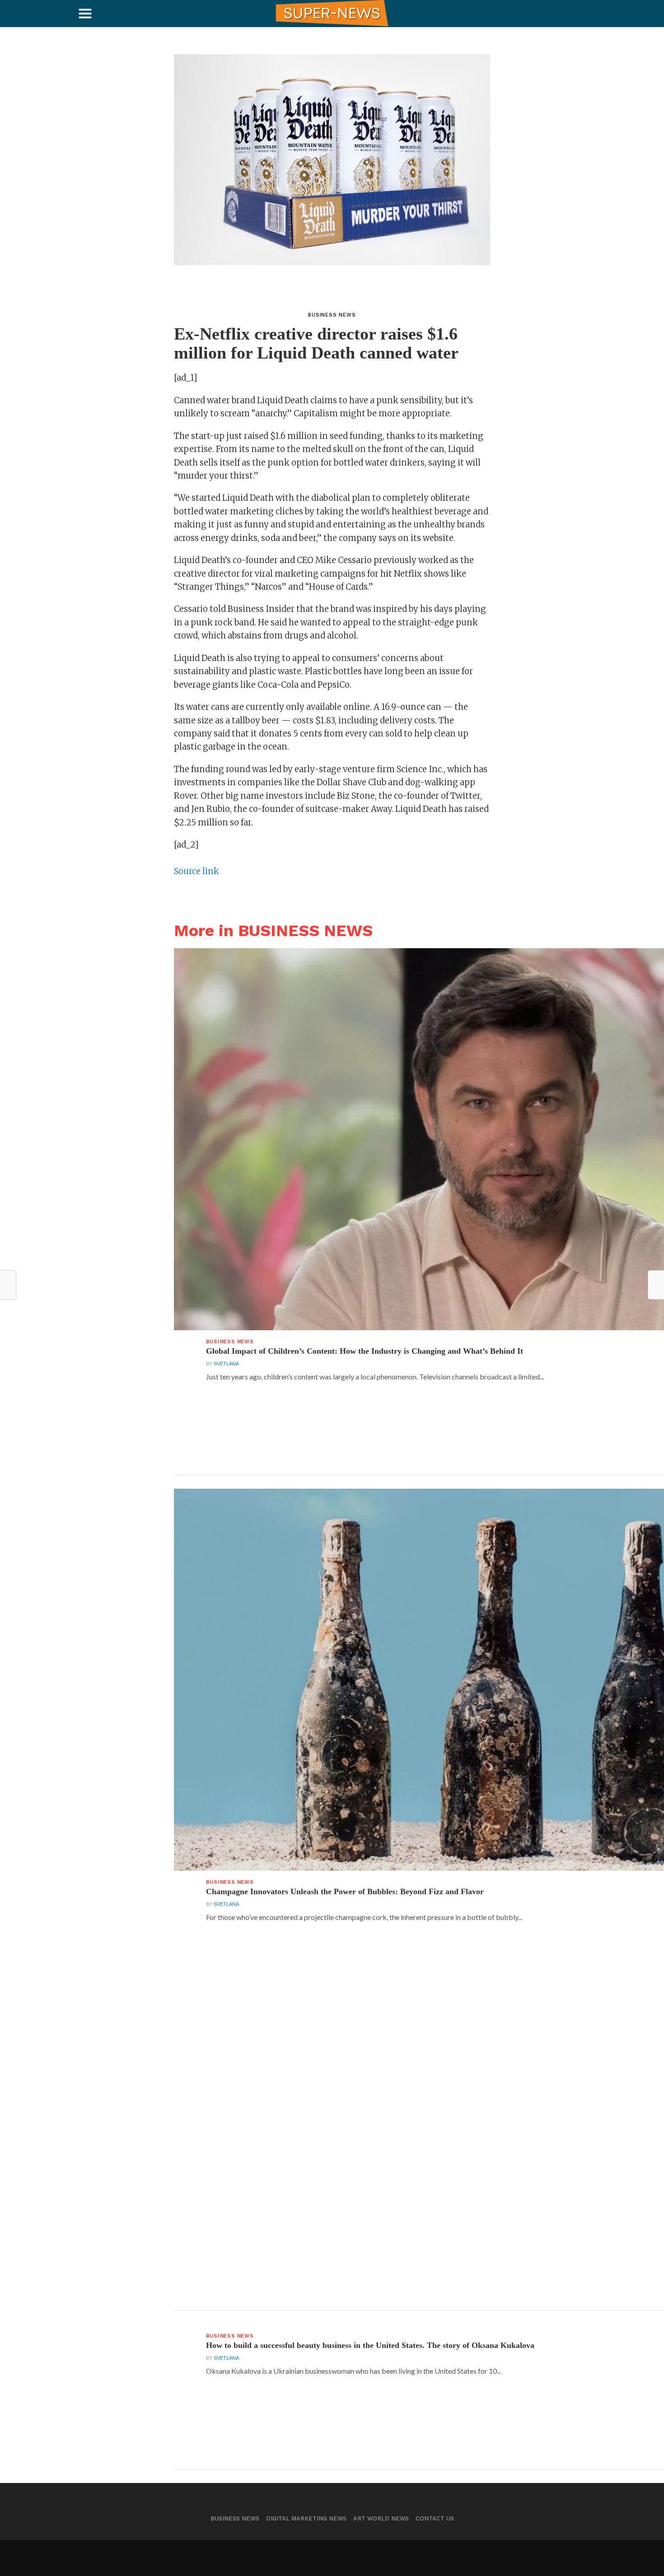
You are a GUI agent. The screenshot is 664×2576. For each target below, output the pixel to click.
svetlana (226, 1364)
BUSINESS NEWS (235, 2518)
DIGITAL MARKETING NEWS (306, 2518)
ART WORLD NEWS (381, 2518)
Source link (196, 871)
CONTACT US (435, 2518)
